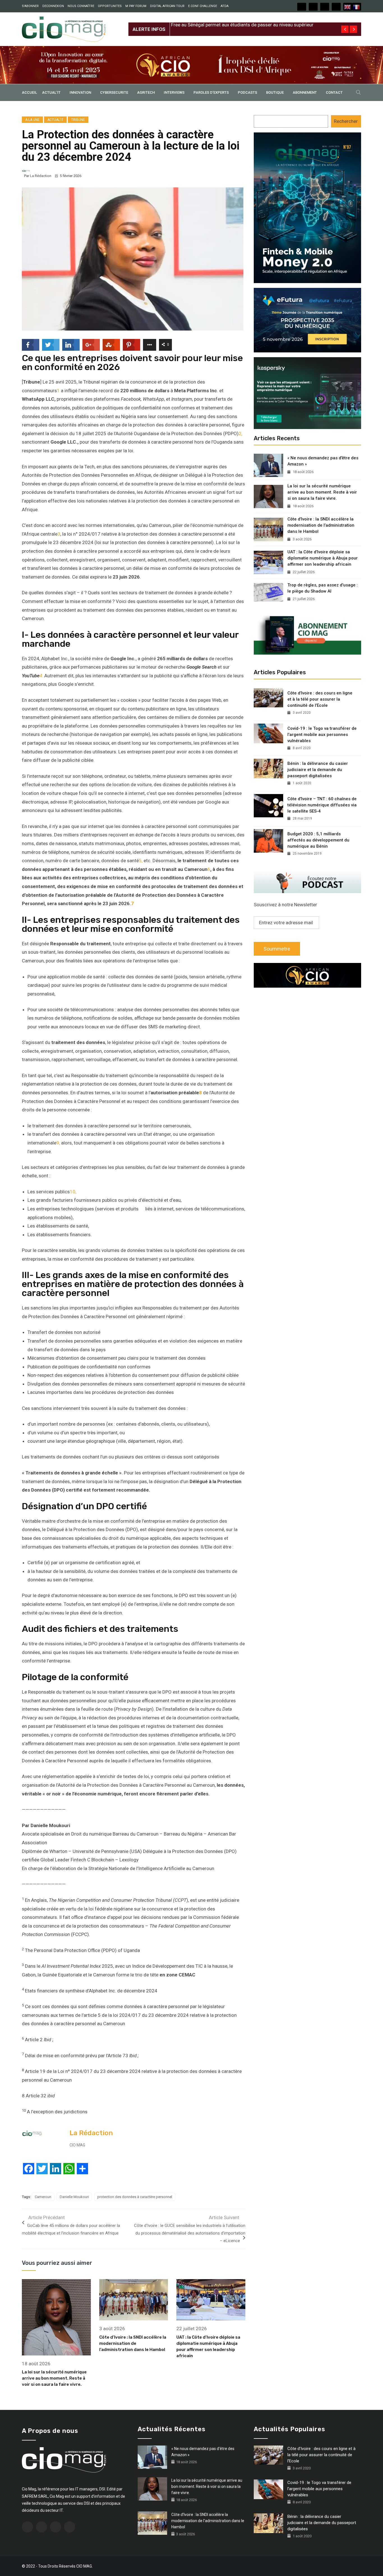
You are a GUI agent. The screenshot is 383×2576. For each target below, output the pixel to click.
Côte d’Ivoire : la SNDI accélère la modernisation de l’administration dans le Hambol (133, 2343)
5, (141, 861)
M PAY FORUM (136, 6)
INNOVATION (80, 92)
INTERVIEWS (174, 92)
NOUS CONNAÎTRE (81, 6)
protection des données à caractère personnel (135, 2197)
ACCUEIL (29, 92)
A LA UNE (32, 120)
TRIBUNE (78, 120)
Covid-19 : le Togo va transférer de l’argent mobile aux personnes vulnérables (322, 735)
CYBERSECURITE (114, 92)
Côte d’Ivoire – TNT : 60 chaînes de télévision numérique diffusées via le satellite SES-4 (322, 805)
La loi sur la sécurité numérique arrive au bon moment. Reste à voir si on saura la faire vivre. (54, 2378)
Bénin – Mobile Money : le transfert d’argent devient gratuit (233, 25)
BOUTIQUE (275, 92)
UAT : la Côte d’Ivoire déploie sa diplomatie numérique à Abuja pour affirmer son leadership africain (323, 558)
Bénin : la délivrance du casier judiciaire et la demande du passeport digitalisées (318, 770)
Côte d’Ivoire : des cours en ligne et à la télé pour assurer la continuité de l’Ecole (320, 699)
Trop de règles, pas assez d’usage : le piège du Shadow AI (323, 588)
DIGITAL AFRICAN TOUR (167, 6)
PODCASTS (247, 92)
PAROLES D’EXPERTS (211, 92)
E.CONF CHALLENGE (203, 6)
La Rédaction (41, 176)
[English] (348, 7)
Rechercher (346, 121)
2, (240, 433)
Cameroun (43, 2197)
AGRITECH (146, 92)
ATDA (225, 6)
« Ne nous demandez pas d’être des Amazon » (323, 461)
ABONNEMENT (305, 92)
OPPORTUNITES (110, 6)
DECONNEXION (53, 6)
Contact (334, 92)
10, (73, 1192)
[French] (357, 7)
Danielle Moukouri (74, 2197)
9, (58, 1143)
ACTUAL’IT (51, 92)
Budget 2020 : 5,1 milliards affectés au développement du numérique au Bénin (318, 840)
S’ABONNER (30, 6)
